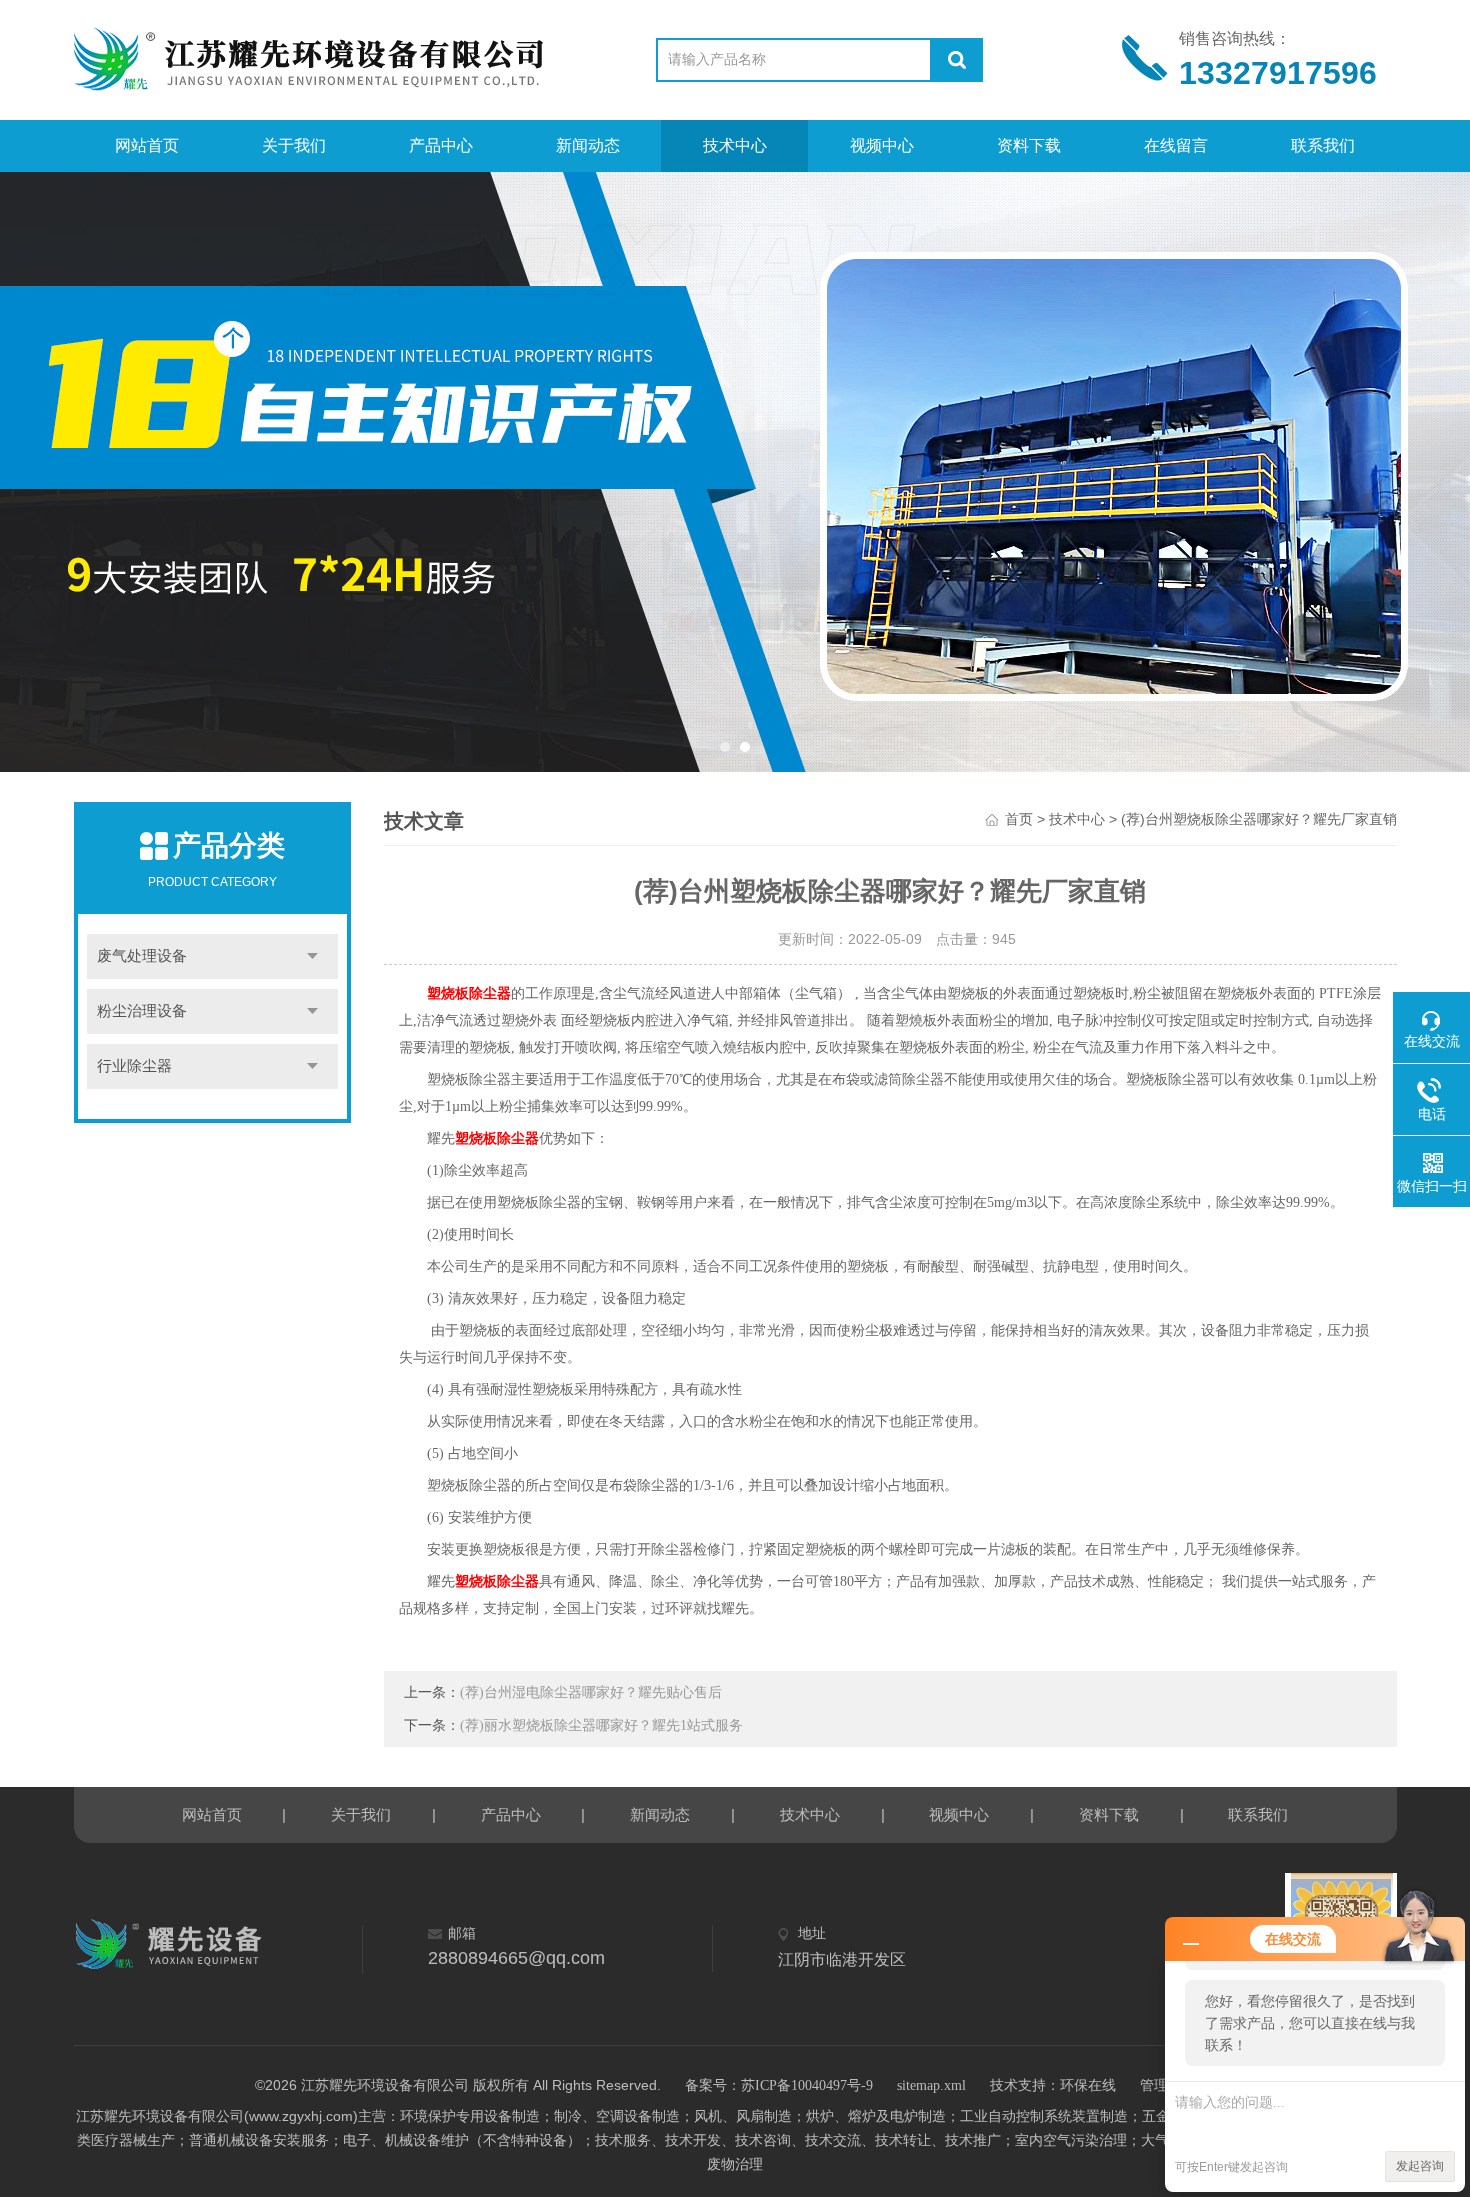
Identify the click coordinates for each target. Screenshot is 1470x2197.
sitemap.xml (931, 2085)
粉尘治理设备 (142, 1011)
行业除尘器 (134, 1066)
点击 (313, 956)
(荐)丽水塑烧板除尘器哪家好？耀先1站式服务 (601, 1725)
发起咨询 (1420, 2166)
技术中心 (735, 145)
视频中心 (882, 145)
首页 (1019, 819)
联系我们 (1323, 145)
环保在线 (1088, 2085)
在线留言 (1176, 145)
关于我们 (294, 145)
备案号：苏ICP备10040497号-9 (779, 2085)
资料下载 (1029, 145)
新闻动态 (588, 145)
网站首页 (147, 145)
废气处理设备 (142, 956)
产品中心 (441, 145)
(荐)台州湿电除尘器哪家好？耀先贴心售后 (591, 1692)
